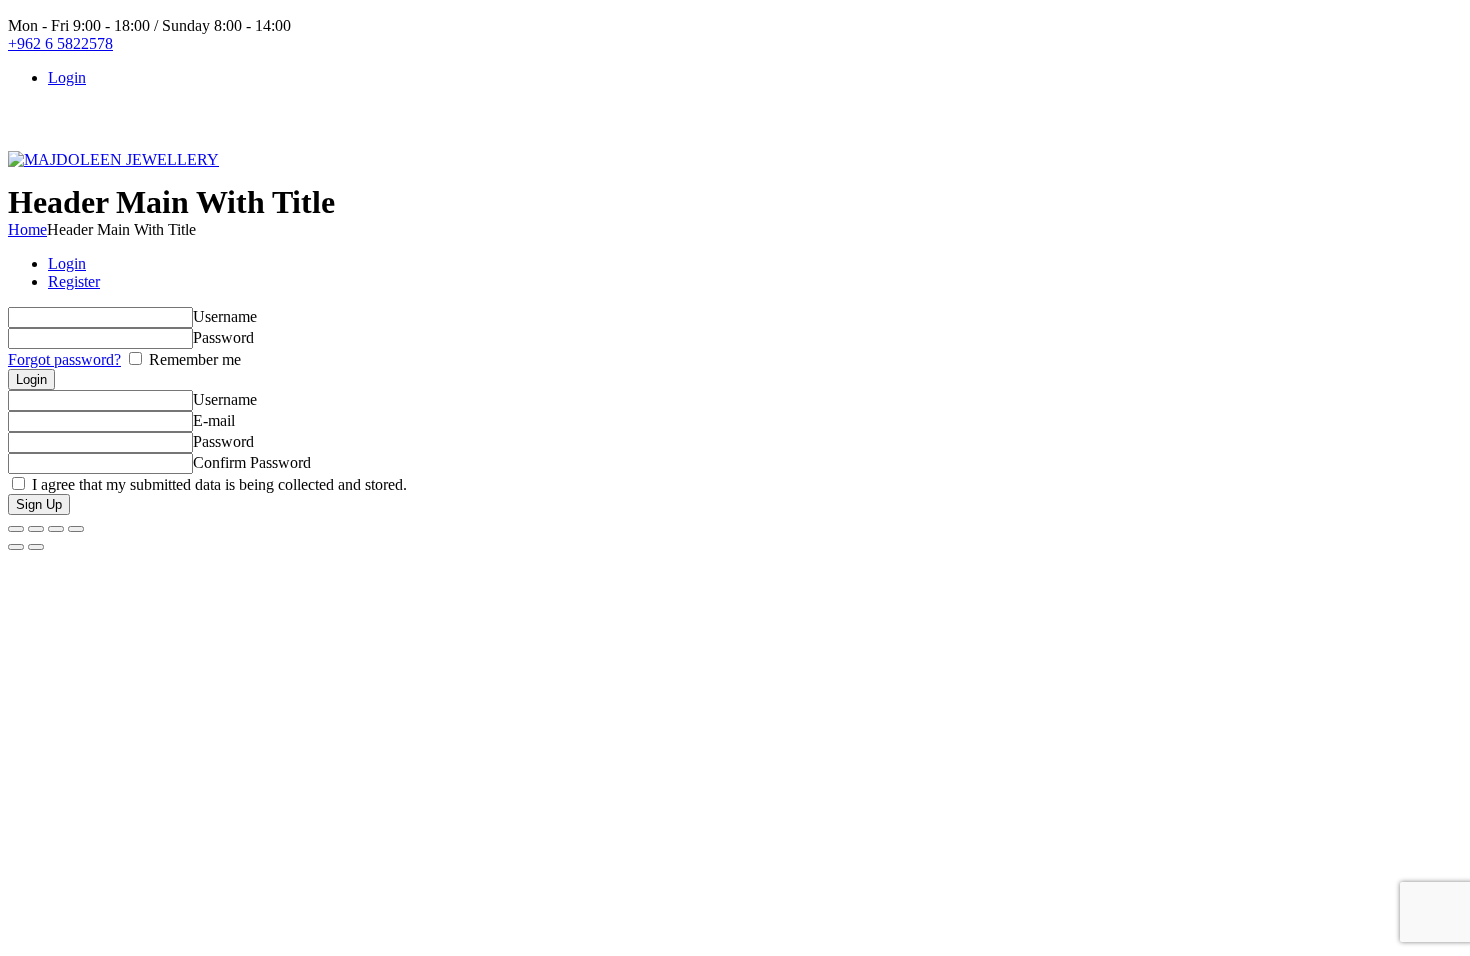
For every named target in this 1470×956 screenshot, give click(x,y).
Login (67, 263)
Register (74, 281)
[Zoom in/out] (16, 529)
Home (27, 229)
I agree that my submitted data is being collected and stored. (217, 484)
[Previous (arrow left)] (16, 547)
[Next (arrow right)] (36, 547)
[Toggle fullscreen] (36, 529)
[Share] (56, 529)
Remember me (193, 359)
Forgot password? (64, 359)
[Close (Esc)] (76, 529)
